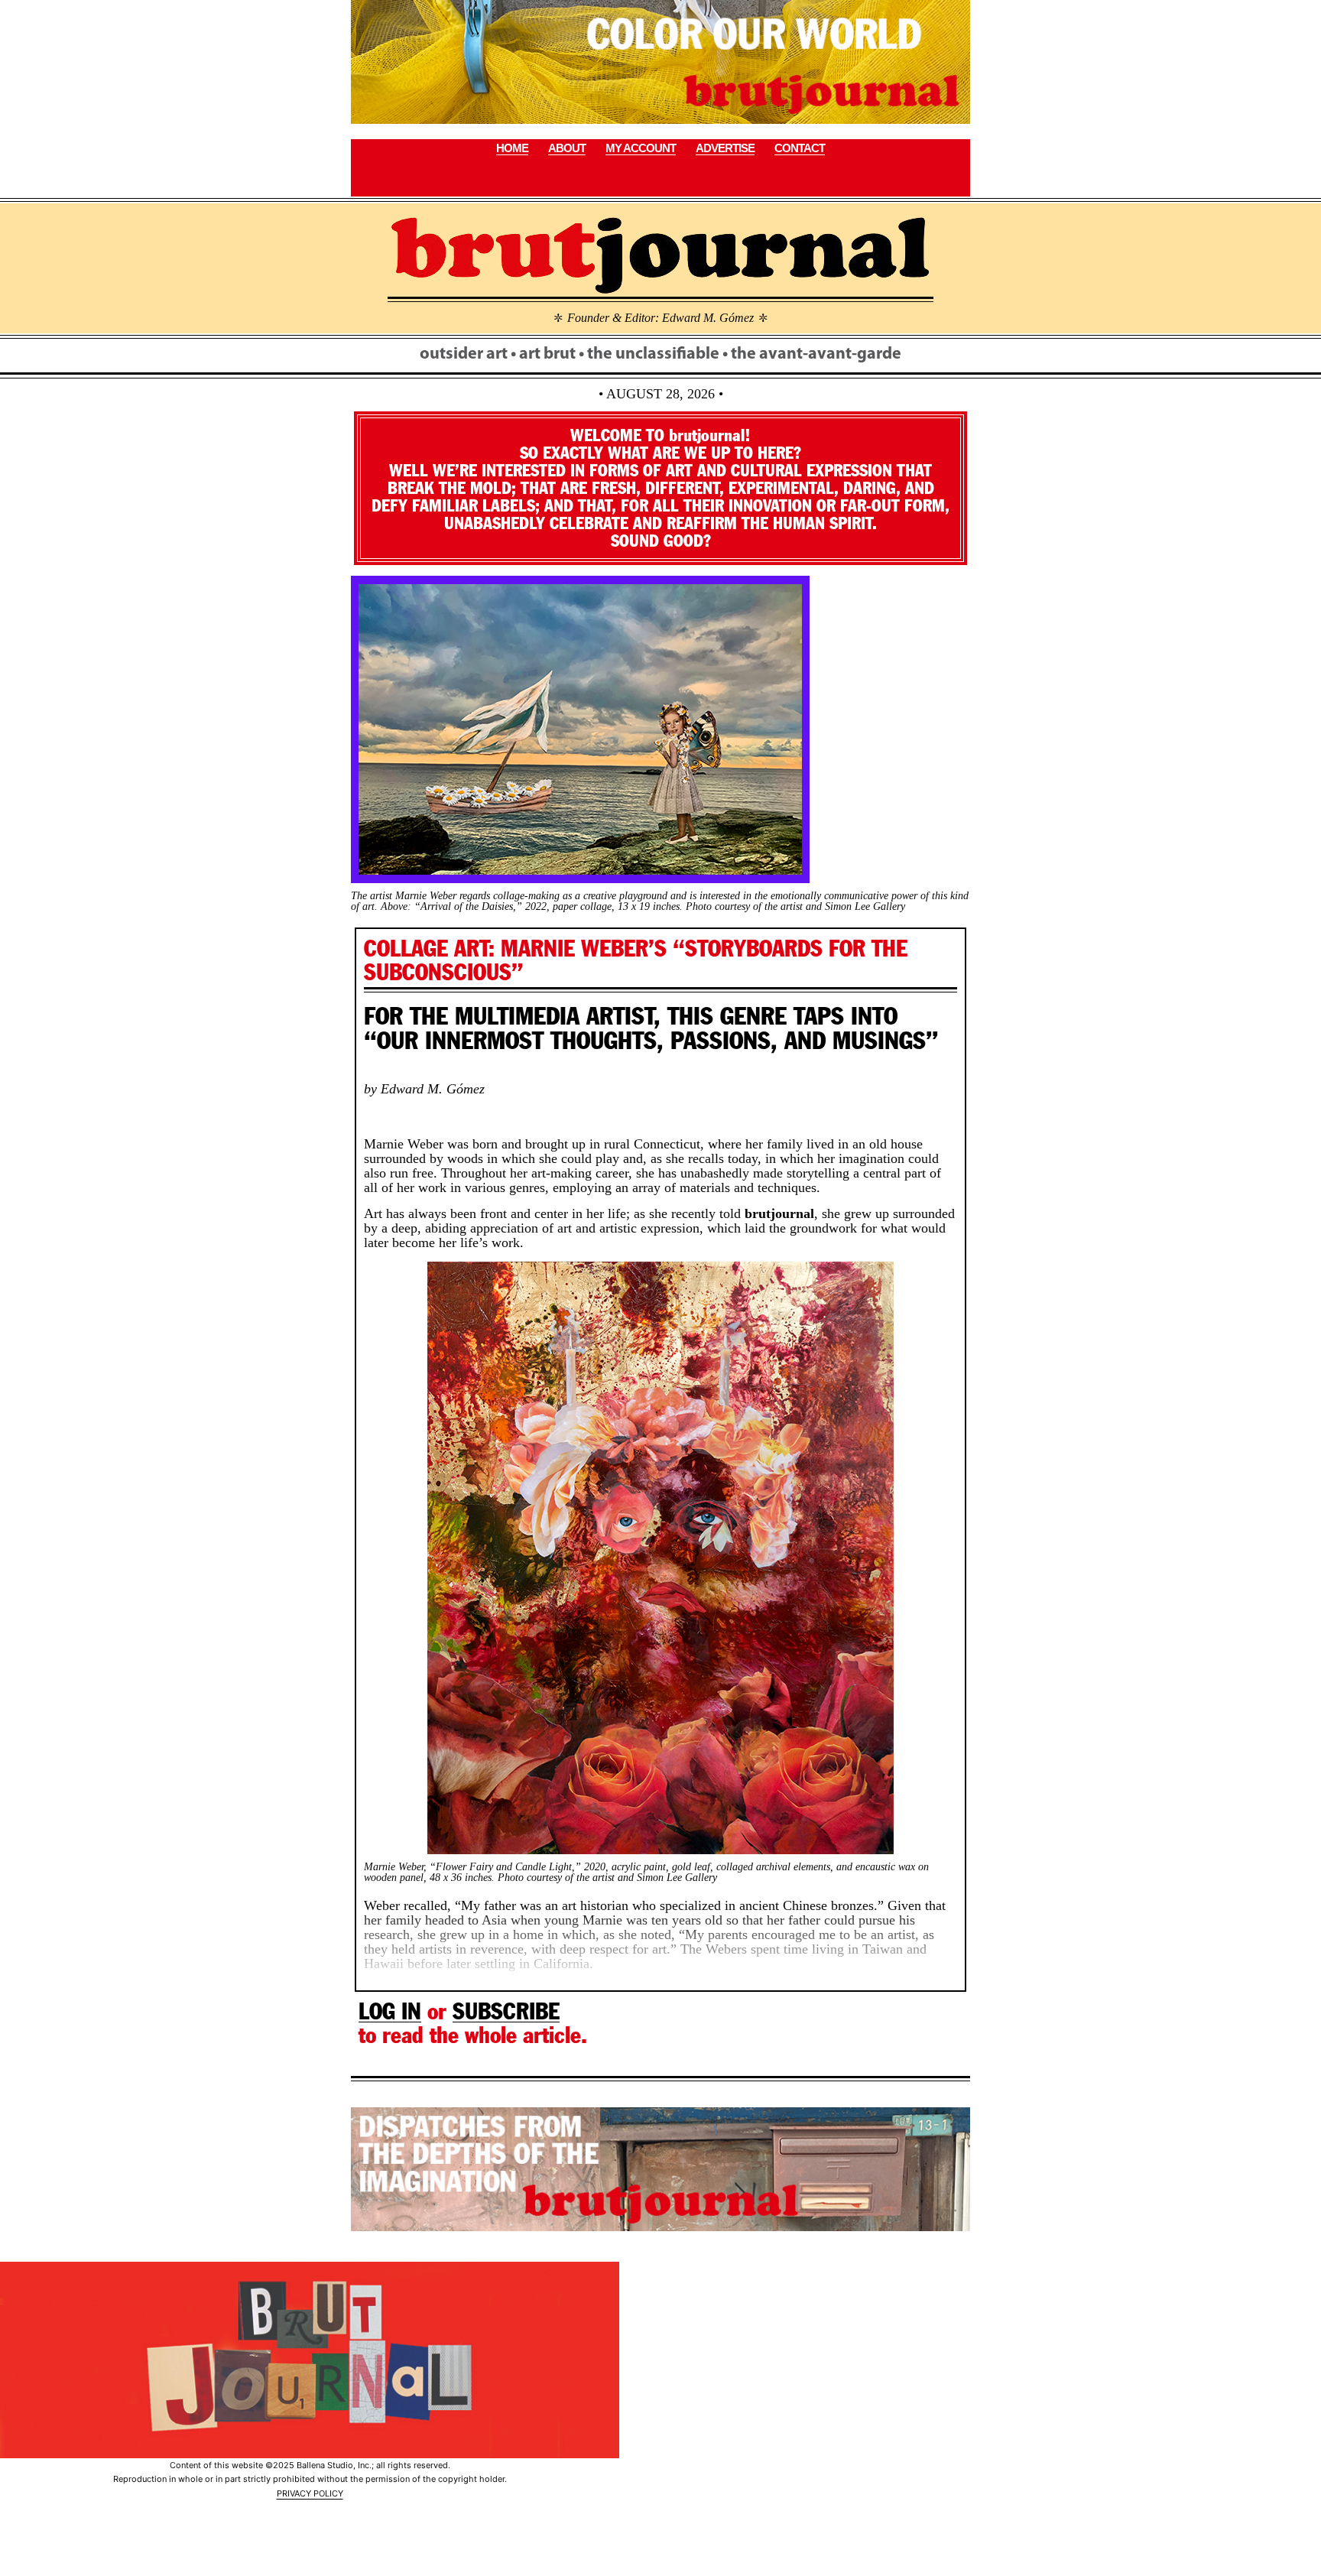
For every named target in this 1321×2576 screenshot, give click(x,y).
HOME (512, 148)
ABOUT (567, 148)
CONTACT (800, 148)
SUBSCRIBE (506, 2011)
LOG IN (390, 2011)
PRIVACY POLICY (310, 2493)
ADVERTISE (725, 148)
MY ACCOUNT (641, 148)
